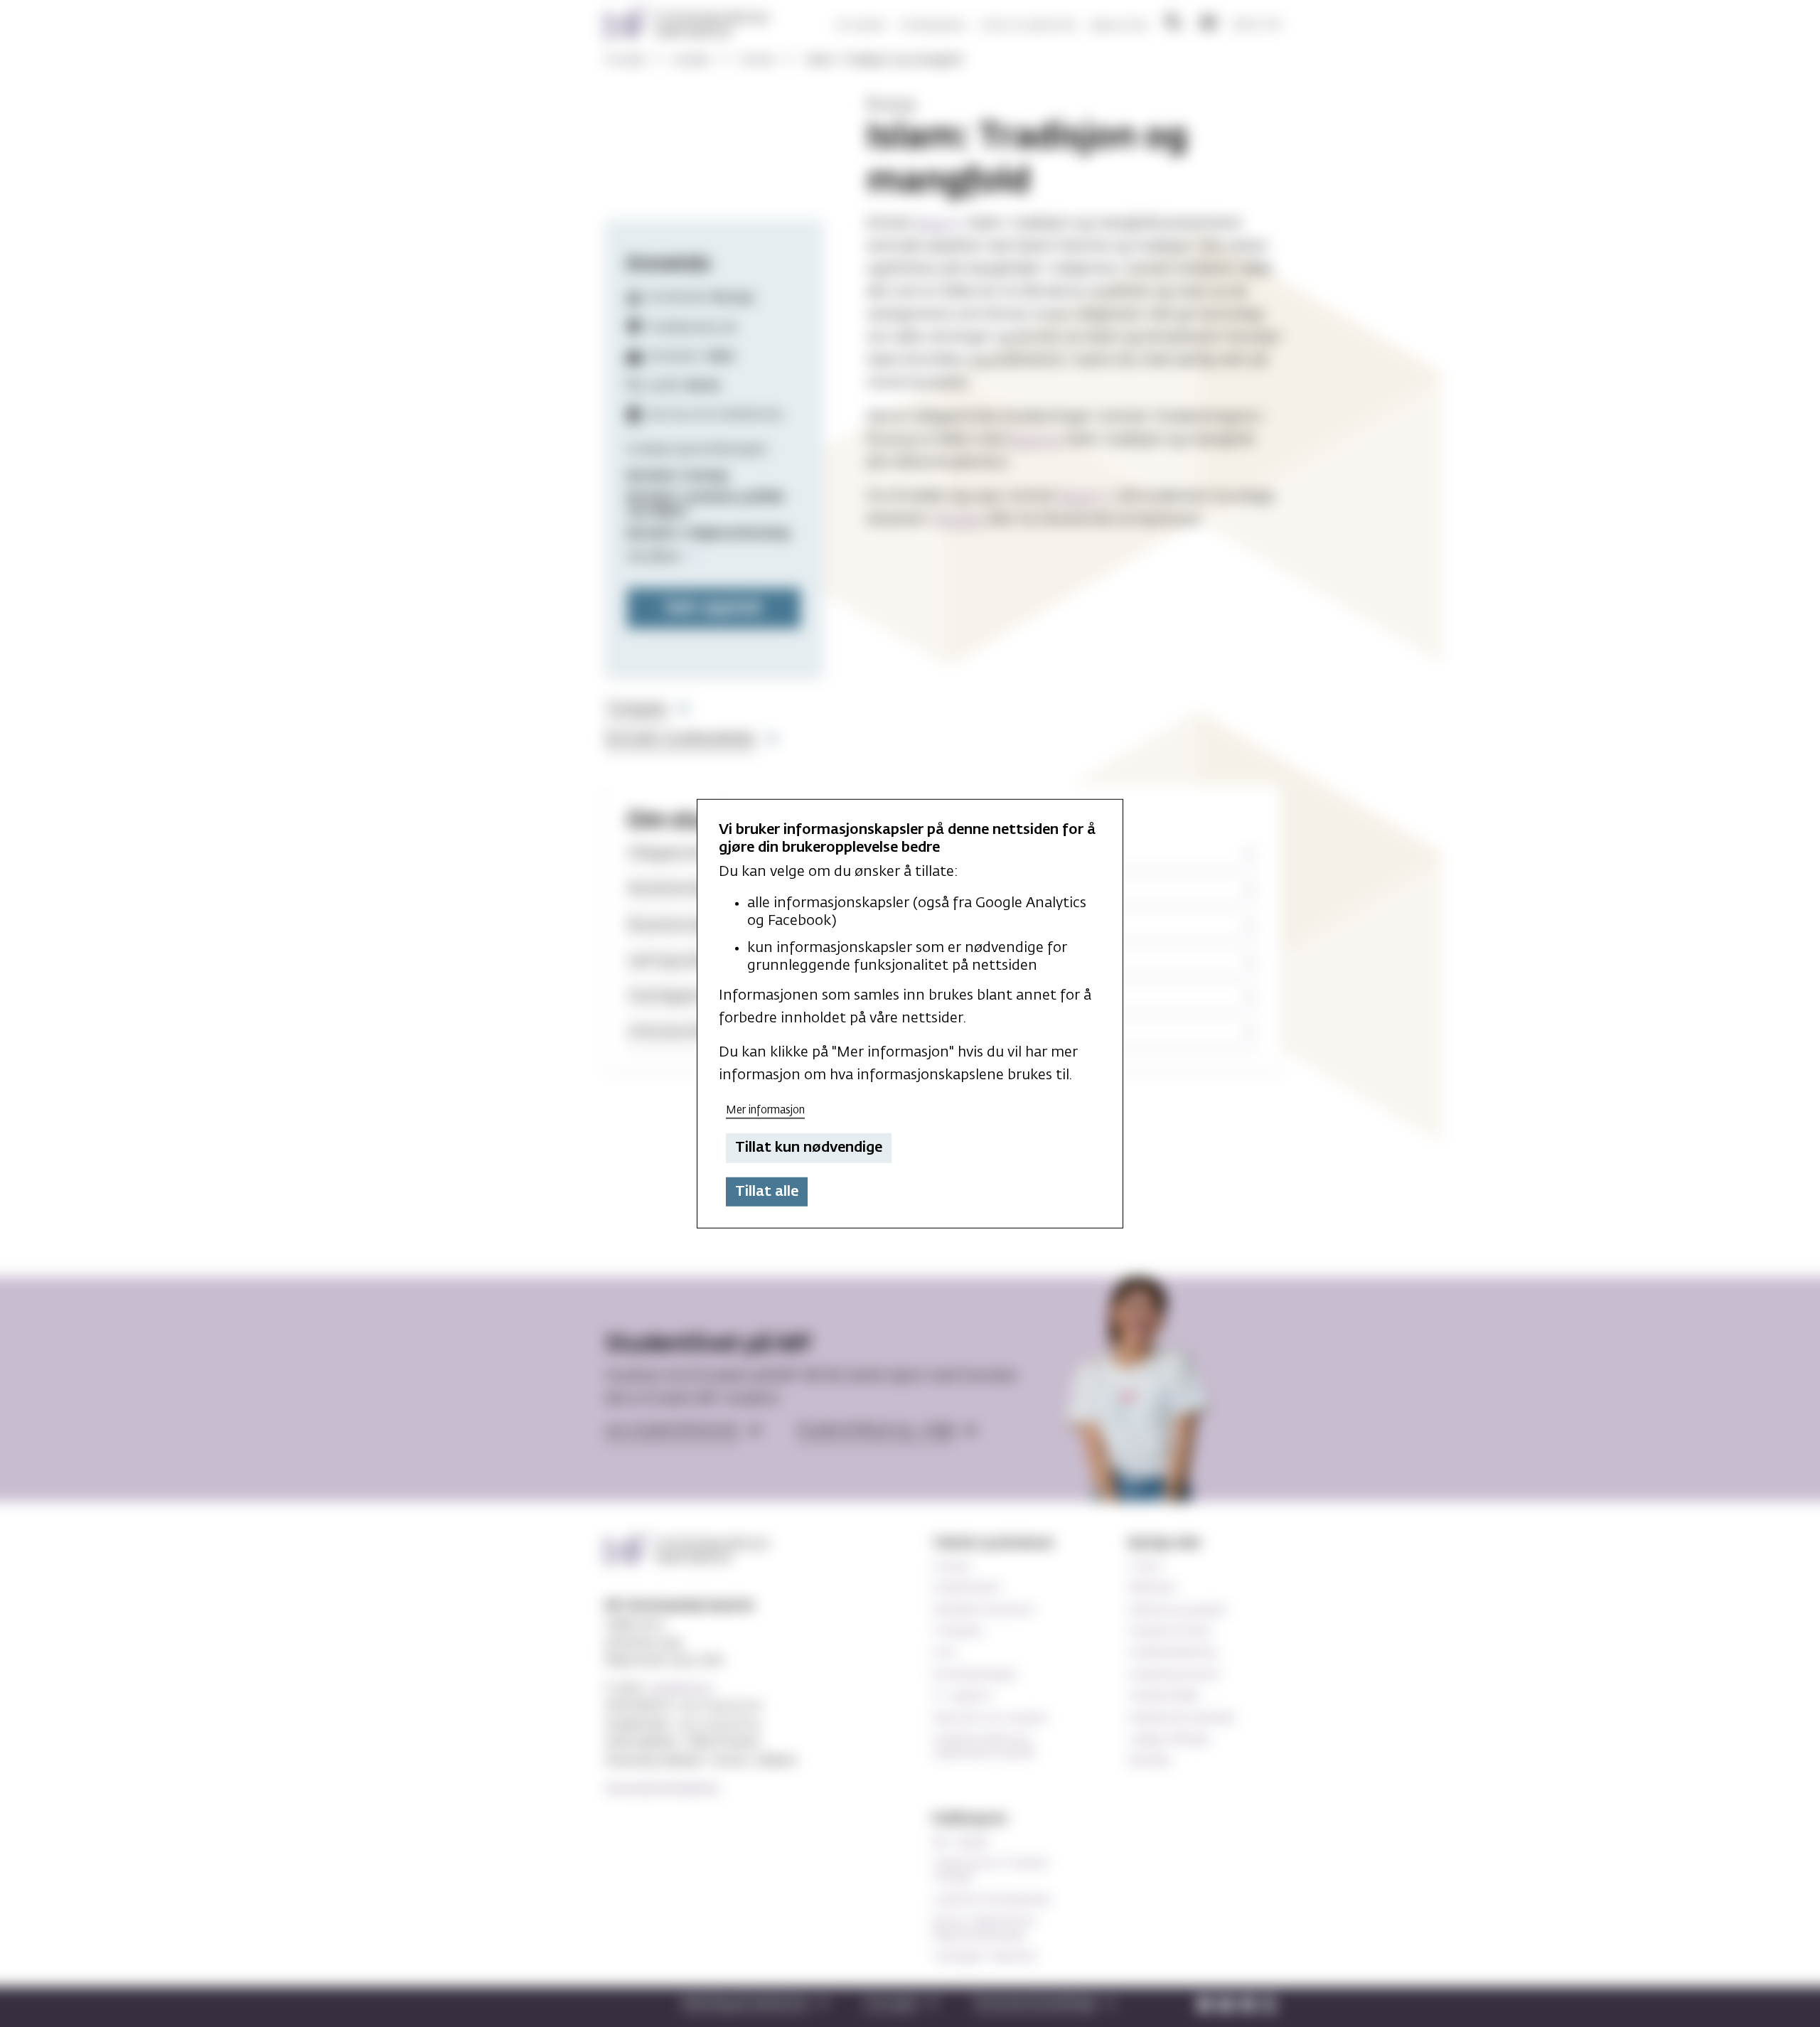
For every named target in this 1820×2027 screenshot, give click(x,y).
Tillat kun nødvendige (809, 1148)
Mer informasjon (765, 1109)
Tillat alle (767, 1192)
